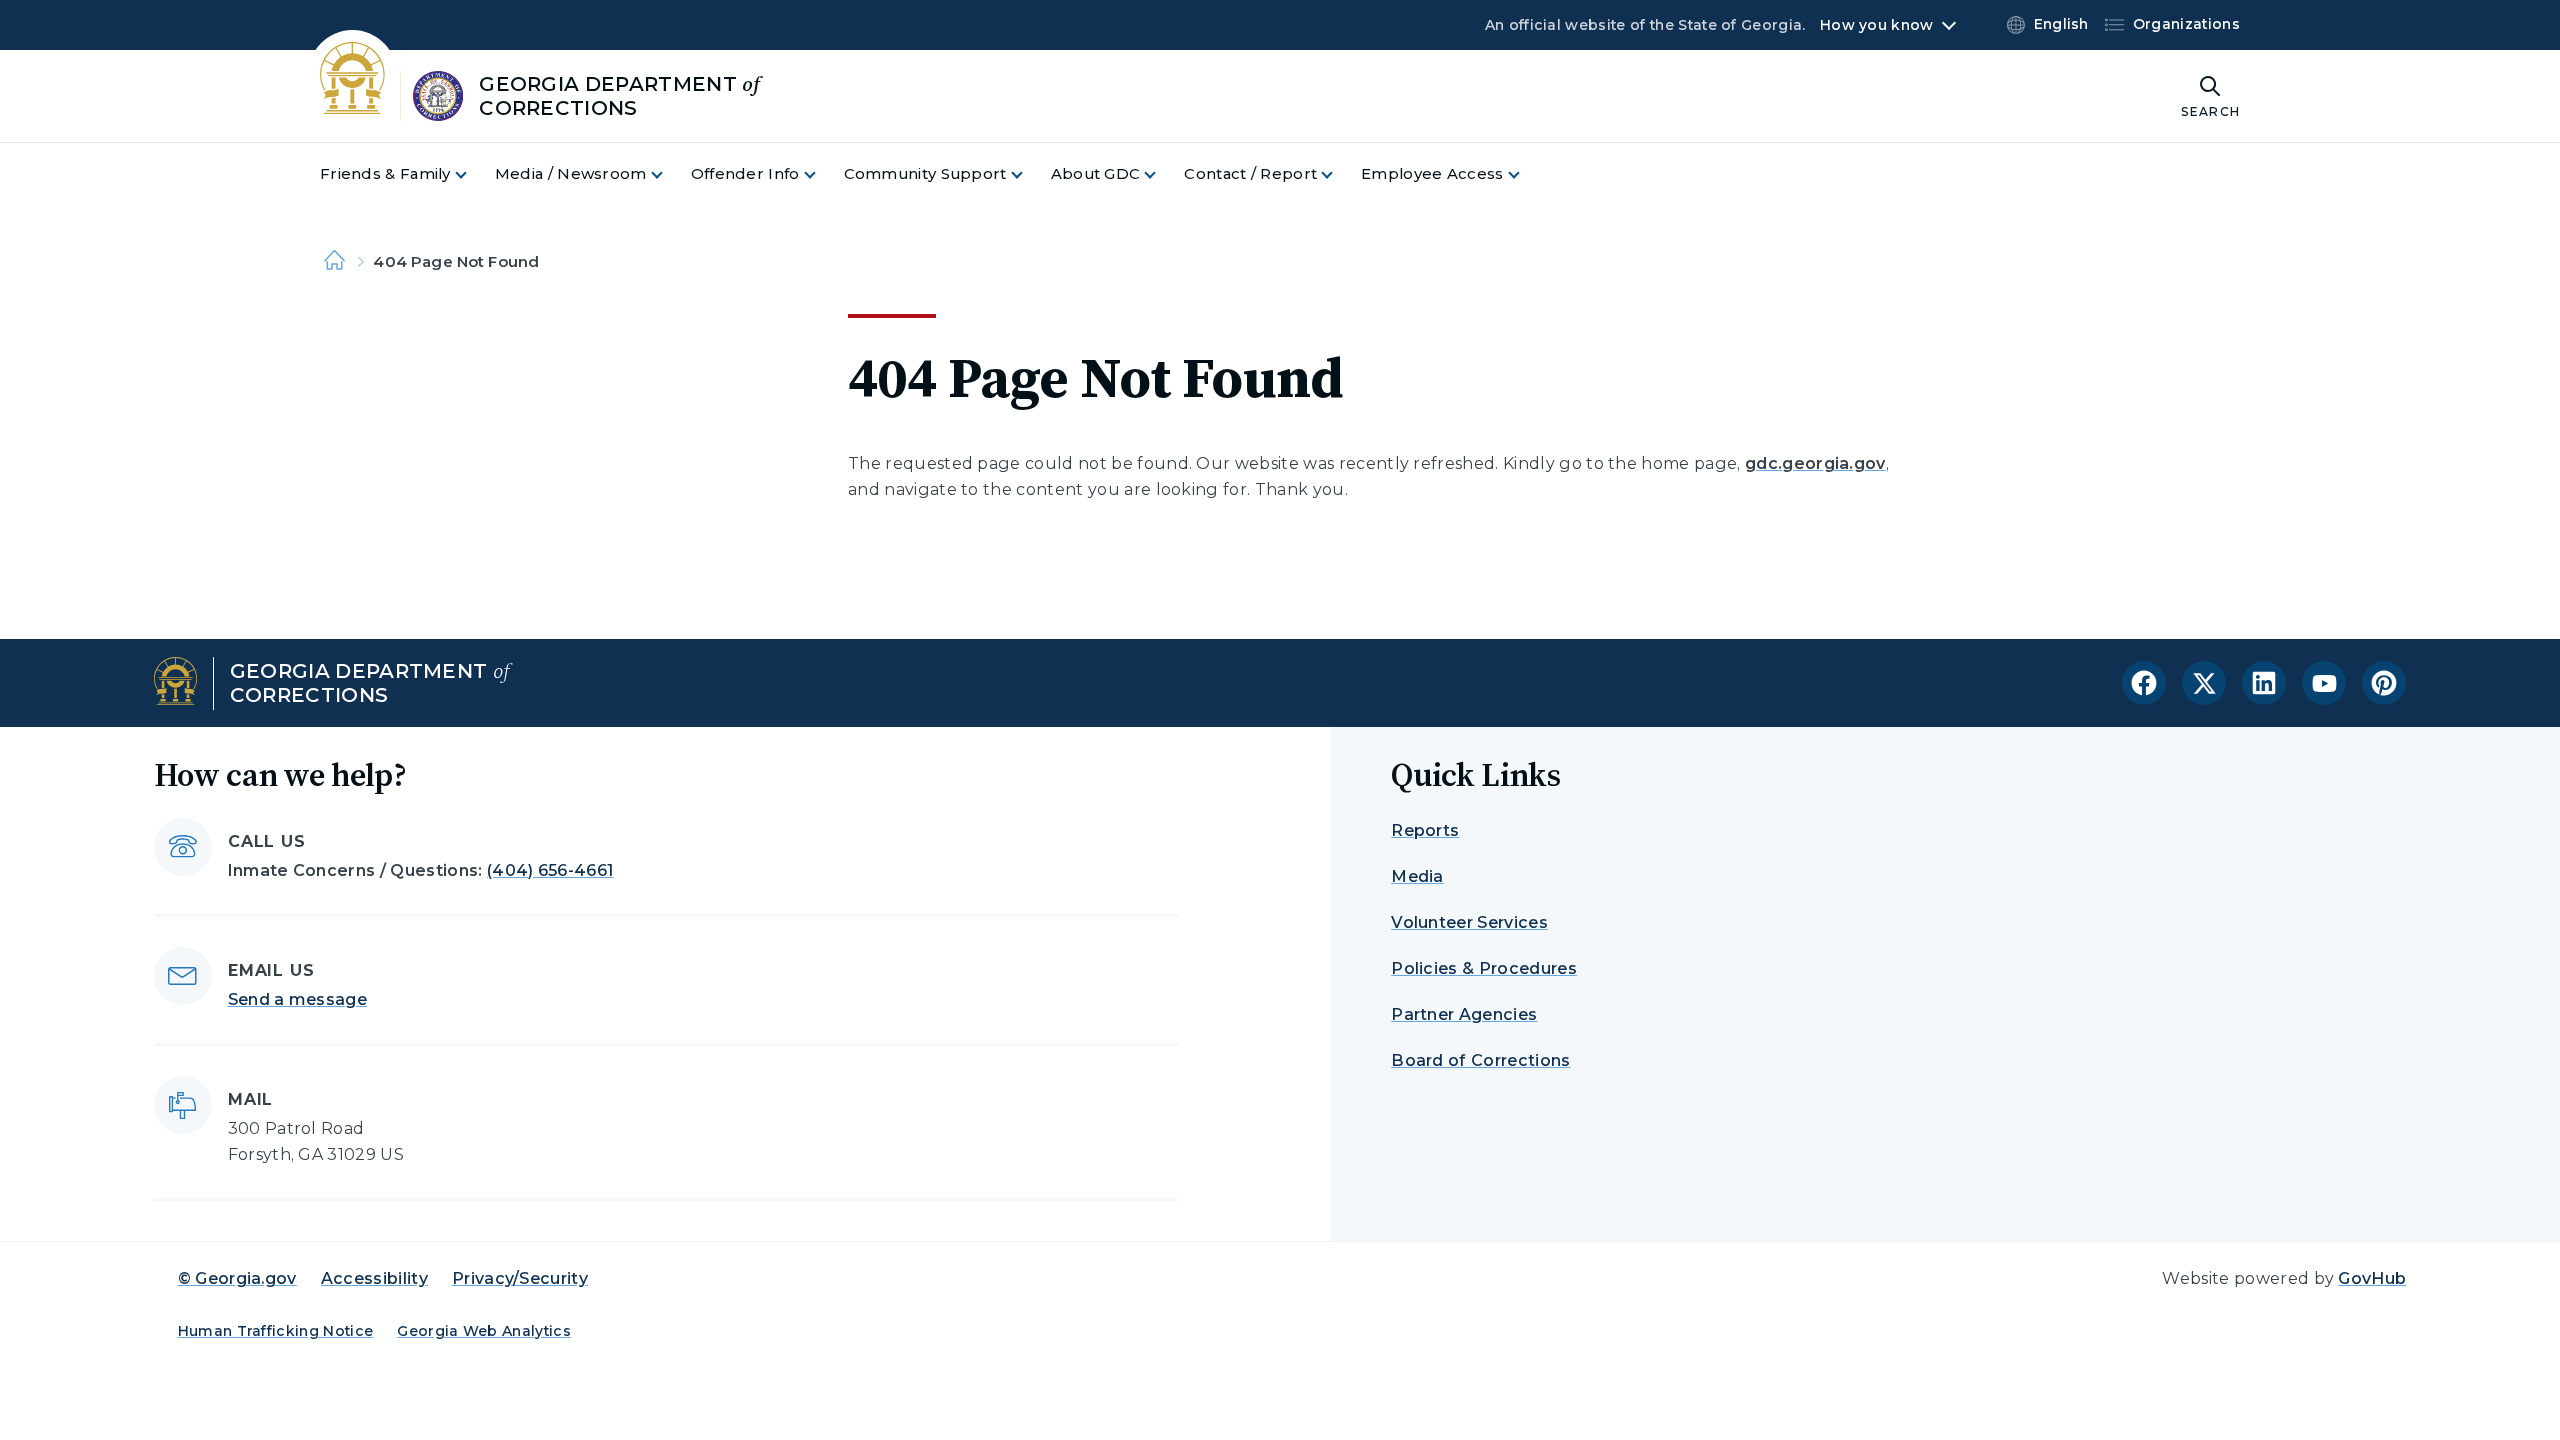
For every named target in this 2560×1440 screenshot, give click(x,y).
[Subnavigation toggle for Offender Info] (822, 174)
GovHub (2372, 1278)
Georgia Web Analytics (484, 1331)
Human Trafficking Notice (276, 1331)
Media (1417, 876)
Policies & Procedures (1484, 968)
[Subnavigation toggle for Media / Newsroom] (669, 174)
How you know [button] (1876, 25)
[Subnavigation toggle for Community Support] (1029, 174)
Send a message (297, 999)
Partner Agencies (1464, 1014)
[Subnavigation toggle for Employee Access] (1526, 174)
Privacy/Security (520, 1278)
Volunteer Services (1469, 922)
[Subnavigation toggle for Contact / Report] (1339, 174)
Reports (1425, 830)
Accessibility (374, 1278)
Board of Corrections (1480, 1060)
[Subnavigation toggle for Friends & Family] (473, 174)
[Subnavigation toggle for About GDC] (1162, 174)
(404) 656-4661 (550, 870)
